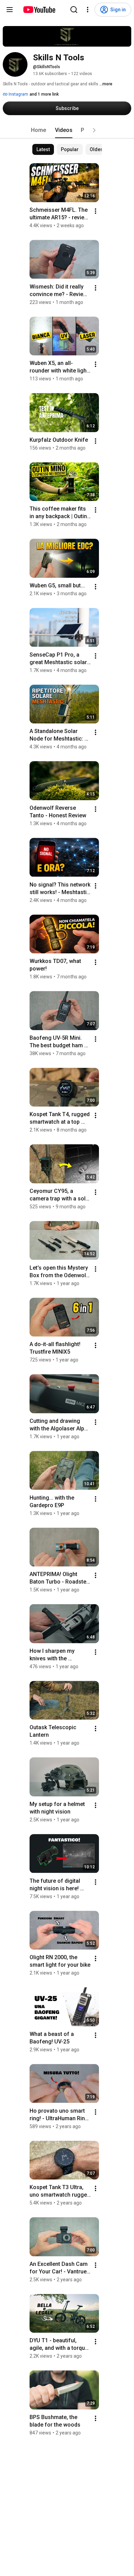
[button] (94, 130)
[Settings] (88, 10)
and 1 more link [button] (44, 94)
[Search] (74, 10)
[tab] (38, 130)
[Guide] (10, 10)
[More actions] (96, 211)
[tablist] (67, 130)
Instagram (18, 94)
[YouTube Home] (39, 10)
